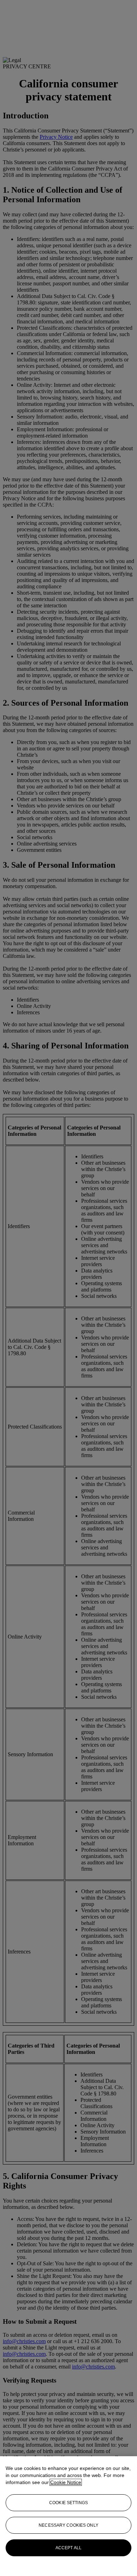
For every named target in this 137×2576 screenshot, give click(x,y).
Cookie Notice (66, 2482)
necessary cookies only (68, 2525)
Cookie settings (68, 2503)
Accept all (68, 2548)
